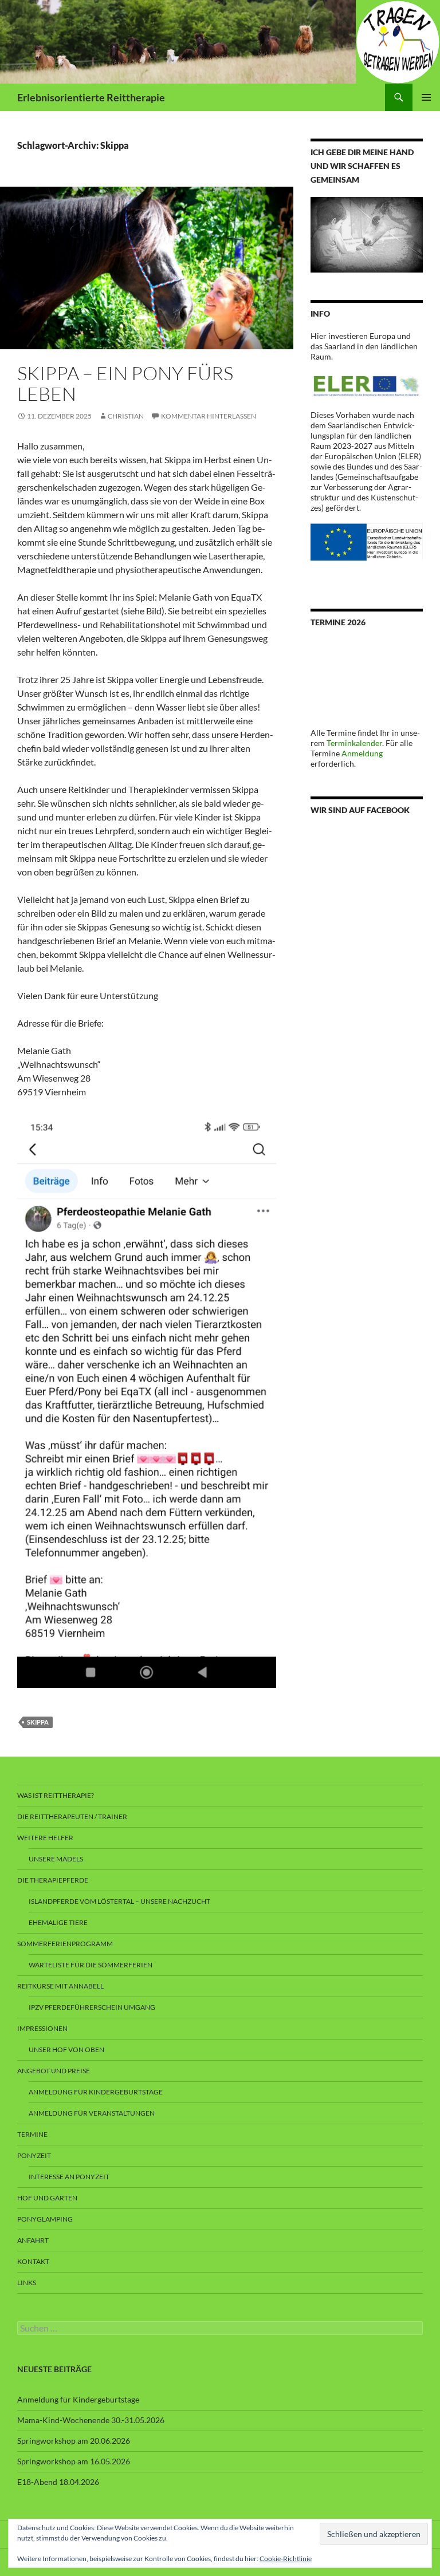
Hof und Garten (47, 2198)
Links (27, 2283)
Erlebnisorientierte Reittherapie (91, 97)
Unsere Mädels (56, 1859)
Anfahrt (33, 2240)
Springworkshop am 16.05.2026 (74, 2461)
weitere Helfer (45, 1838)
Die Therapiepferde (53, 1880)
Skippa (38, 1722)
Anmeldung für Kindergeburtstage (96, 2092)
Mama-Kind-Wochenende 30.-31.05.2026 (91, 2420)
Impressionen (42, 2028)
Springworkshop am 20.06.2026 (74, 2441)
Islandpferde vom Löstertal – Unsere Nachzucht (119, 1901)
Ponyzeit (34, 2155)
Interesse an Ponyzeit (69, 2177)
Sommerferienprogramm (65, 1944)
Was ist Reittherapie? (56, 1795)
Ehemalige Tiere (58, 1922)
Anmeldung (362, 753)
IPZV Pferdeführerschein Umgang (92, 2007)
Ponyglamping (45, 2219)
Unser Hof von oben (66, 2050)
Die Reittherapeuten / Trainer (72, 1816)
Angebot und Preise (54, 2071)
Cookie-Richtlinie (286, 2559)
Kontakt (33, 2261)
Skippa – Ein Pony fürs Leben (125, 383)
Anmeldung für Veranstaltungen (92, 2113)
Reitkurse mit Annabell (60, 1986)
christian (126, 416)
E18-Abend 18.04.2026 (58, 2482)
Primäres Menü (426, 97)
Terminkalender (354, 743)
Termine (32, 2134)
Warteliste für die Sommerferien (91, 1965)
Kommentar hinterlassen (209, 416)
